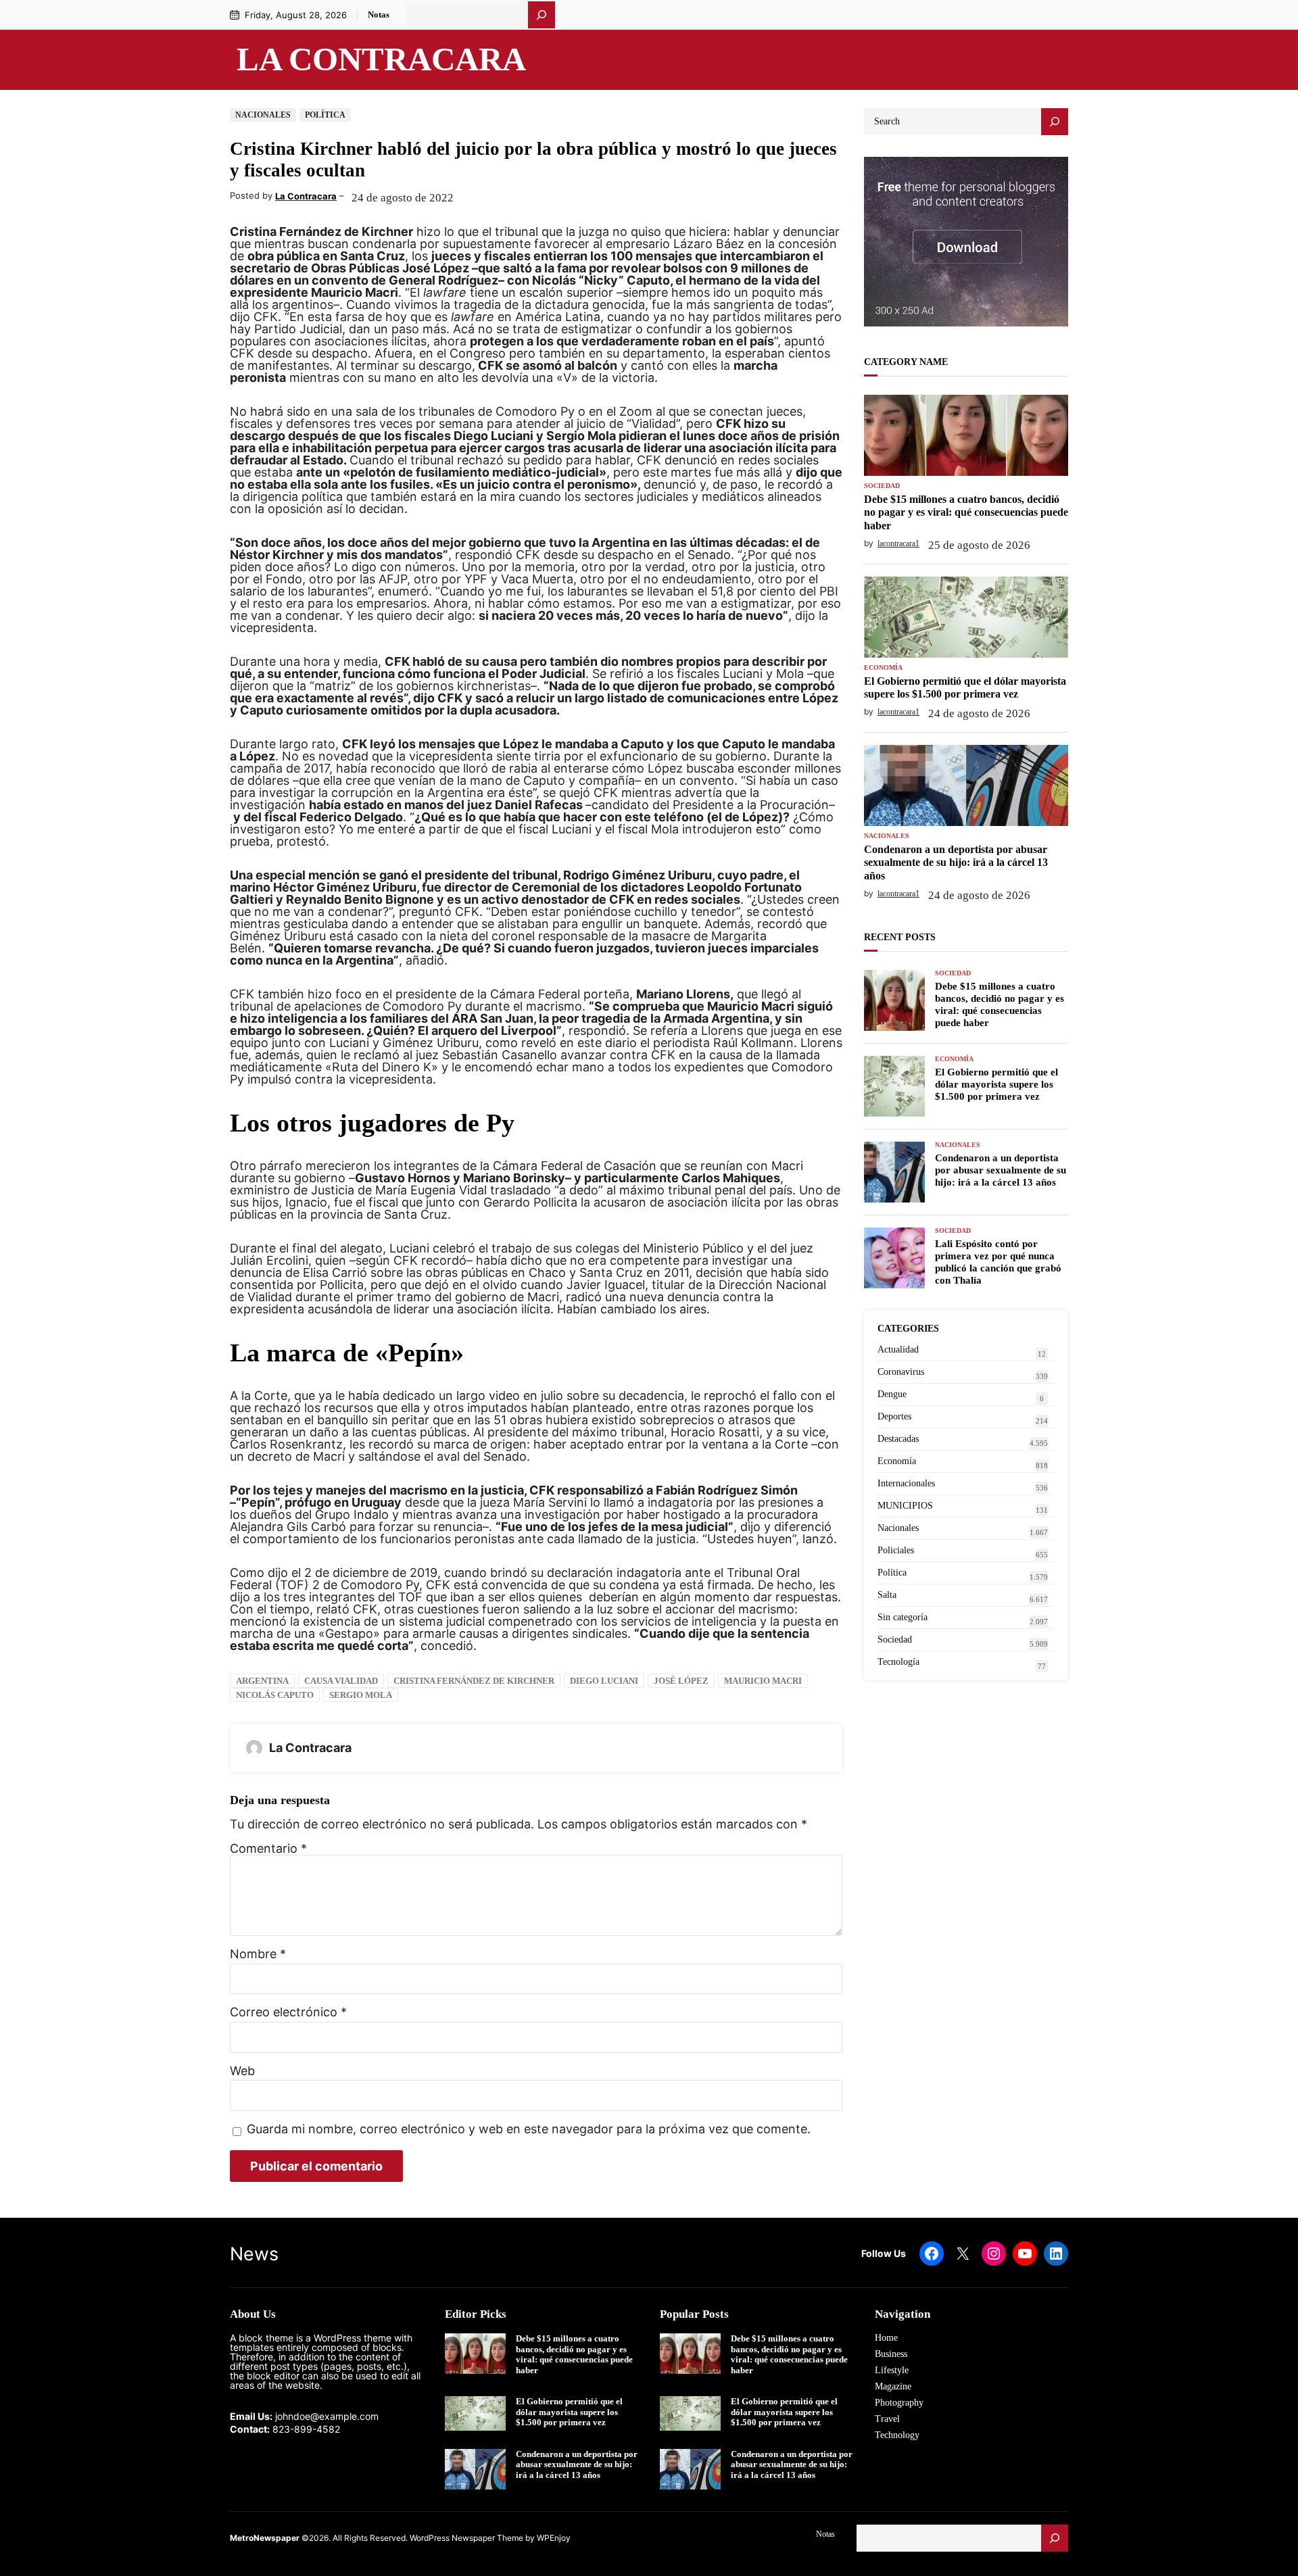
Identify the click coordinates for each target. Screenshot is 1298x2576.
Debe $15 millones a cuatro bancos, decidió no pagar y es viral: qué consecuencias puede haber (966, 512)
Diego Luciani (604, 1681)
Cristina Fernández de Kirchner (474, 1681)
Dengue (892, 1394)
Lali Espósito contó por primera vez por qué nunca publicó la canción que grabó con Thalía (998, 1262)
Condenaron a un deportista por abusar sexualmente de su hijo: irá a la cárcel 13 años (956, 862)
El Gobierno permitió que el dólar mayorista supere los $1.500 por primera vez (965, 687)
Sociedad (882, 486)
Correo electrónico (288, 2012)
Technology (897, 2435)
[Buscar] (542, 15)
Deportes (894, 1416)
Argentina (262, 1681)
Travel (887, 2419)
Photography (899, 2403)
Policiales (896, 1550)
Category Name (906, 362)
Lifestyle (892, 2370)
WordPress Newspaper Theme (466, 2538)
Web (242, 2071)
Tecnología (898, 1662)
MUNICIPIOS (905, 1506)
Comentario (268, 1848)
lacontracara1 (898, 543)
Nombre (258, 1954)
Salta (887, 1595)
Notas (379, 15)
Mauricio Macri (763, 1681)
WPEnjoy (554, 2538)
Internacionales (906, 1483)
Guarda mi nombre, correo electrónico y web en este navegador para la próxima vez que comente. (529, 2130)
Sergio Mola (361, 1695)
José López (681, 1681)
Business (891, 2354)
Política (325, 115)
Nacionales (263, 115)
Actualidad (898, 1350)
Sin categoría (903, 1617)
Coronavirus (901, 1372)
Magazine (893, 2386)
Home (886, 2338)
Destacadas (898, 1439)
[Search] (1055, 122)
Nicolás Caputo (275, 1695)
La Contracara (381, 59)
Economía (883, 668)
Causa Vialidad (341, 1681)
